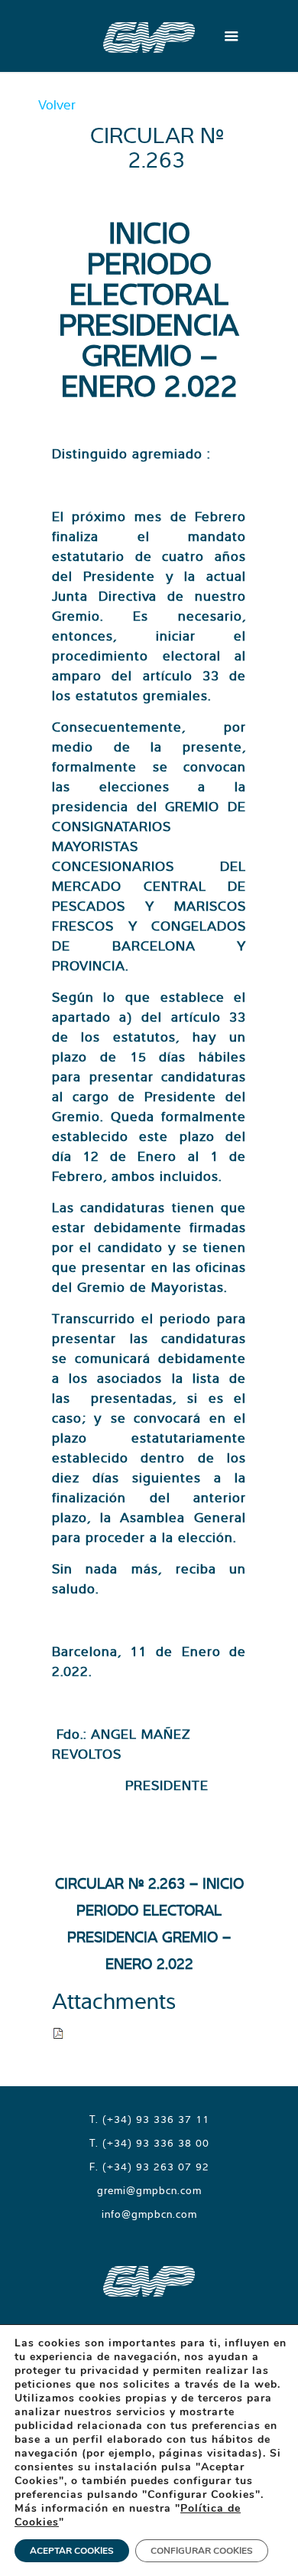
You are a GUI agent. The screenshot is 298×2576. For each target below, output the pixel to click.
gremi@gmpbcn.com (149, 2190)
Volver (57, 104)
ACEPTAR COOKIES (72, 2551)
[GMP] (149, 36)
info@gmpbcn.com (149, 2214)
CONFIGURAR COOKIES (202, 2551)
